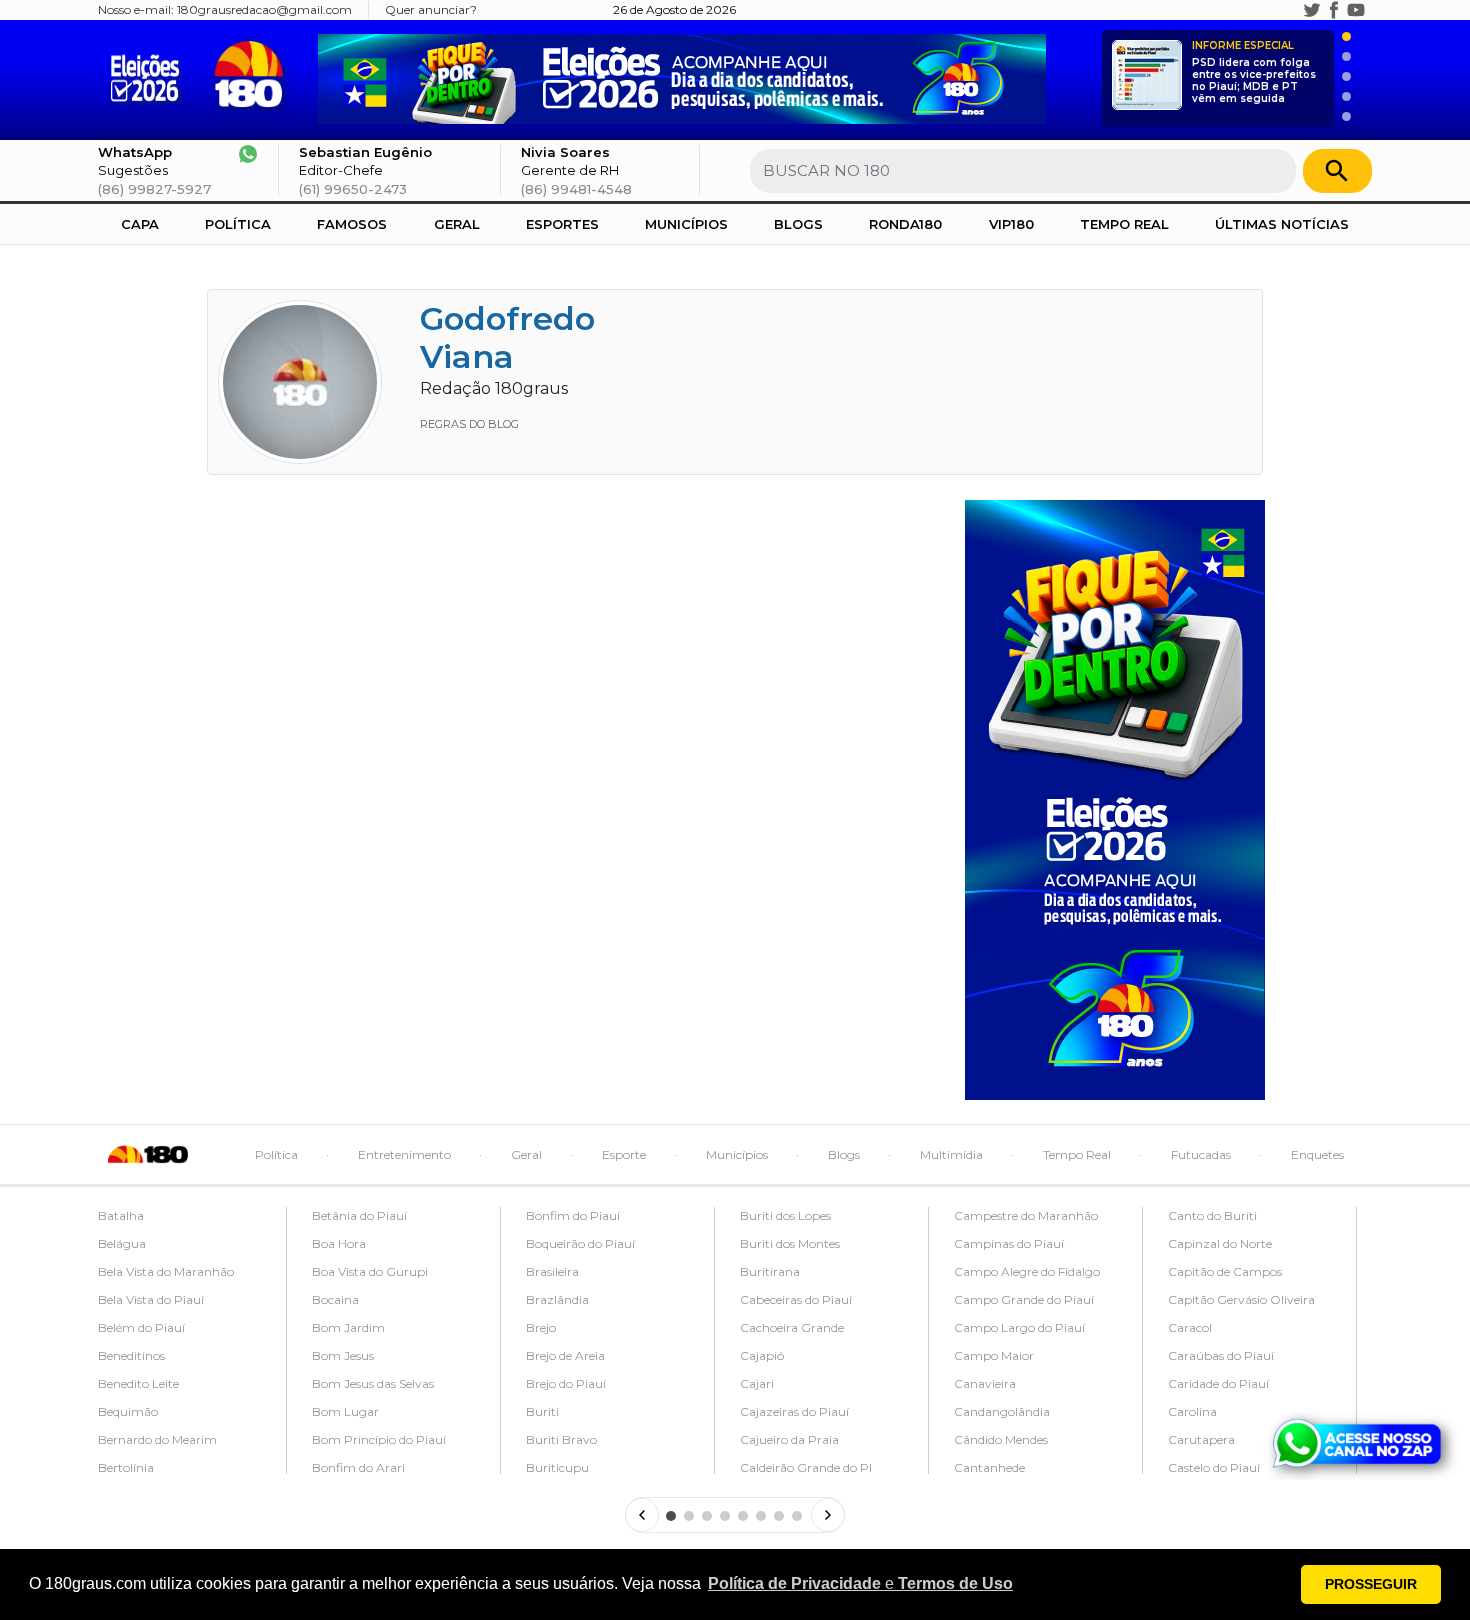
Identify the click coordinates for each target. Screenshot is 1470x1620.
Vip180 (1011, 224)
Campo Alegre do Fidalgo (1027, 1271)
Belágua (122, 1243)
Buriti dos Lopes (785, 1215)
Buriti (542, 1411)
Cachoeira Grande (792, 1327)
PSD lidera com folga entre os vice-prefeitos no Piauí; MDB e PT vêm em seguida (1254, 72)
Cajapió (762, 1355)
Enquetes (1317, 1154)
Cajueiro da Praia (789, 1439)
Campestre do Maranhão (1026, 1215)
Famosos (352, 224)
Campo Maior (994, 1355)
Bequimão (128, 1411)
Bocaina (335, 1299)
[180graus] (149, 74)
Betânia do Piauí (359, 1215)
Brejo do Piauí (566, 1383)
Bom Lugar (345, 1411)
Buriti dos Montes (790, 1243)
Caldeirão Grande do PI (806, 1467)
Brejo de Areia (565, 1355)
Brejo (541, 1327)
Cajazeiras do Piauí (794, 1411)
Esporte (624, 1154)
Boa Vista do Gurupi (370, 1271)
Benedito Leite (138, 1383)
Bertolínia (126, 1467)
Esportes (562, 224)
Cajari (757, 1383)
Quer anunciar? (431, 9)
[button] (860, 1584)
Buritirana (770, 1271)
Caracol (1190, 1327)
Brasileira (552, 1271)
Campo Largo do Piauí (1019, 1327)
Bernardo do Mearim (157, 1439)
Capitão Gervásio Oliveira (1241, 1299)
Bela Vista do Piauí (151, 1299)
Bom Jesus (343, 1355)
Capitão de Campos (1225, 1271)
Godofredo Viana (507, 337)
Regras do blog (469, 424)
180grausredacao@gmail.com (264, 9)
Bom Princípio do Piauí (379, 1439)
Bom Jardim (348, 1327)
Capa (140, 224)
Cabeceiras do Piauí (796, 1299)
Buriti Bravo (561, 1439)
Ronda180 (905, 224)
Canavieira (985, 1383)
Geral (457, 224)
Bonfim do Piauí (573, 1215)
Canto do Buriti (1212, 1215)
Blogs (798, 224)
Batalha (121, 1215)
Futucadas (1201, 1154)
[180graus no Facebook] (1334, 10)
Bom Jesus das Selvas (373, 1383)
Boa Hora (339, 1243)
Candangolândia (1002, 1411)
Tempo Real (1124, 224)
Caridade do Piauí (1218, 1383)
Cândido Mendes (1001, 1439)
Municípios (686, 224)
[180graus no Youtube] (1356, 10)
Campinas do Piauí (1009, 1243)
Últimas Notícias (1282, 224)
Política (238, 224)
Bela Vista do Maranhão (166, 1271)
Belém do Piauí (141, 1327)
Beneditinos (131, 1355)
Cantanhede (989, 1467)
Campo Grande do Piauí (1024, 1299)
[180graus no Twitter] (1312, 10)
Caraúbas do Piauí (1221, 1355)
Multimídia (951, 1154)
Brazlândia (557, 1299)
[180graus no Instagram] (1290, 10)
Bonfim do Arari (358, 1467)
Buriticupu (557, 1467)
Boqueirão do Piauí (580, 1243)
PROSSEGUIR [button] (1371, 1584)
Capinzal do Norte (1220, 1243)
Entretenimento (404, 1154)
